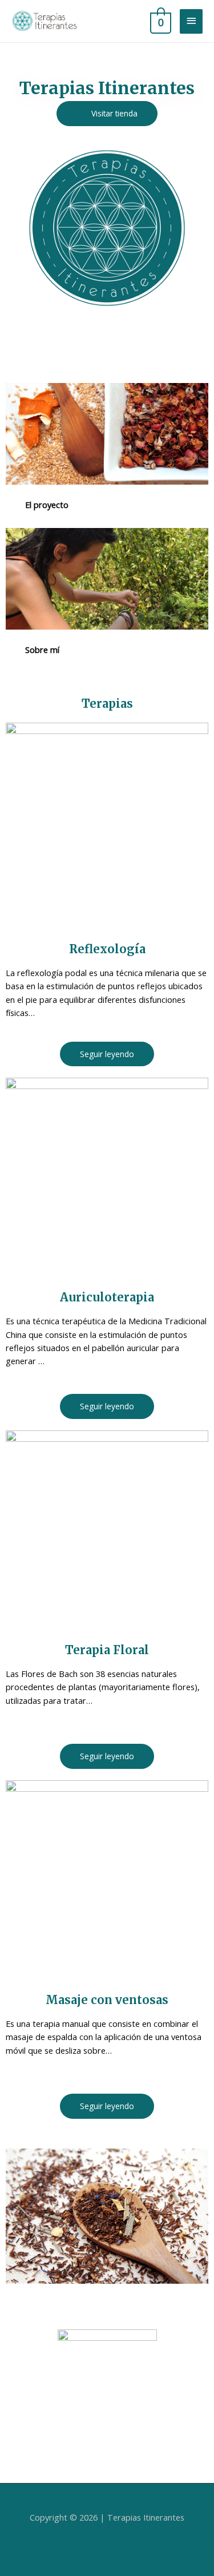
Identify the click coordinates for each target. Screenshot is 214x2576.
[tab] (107, 505)
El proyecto (47, 505)
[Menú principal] (191, 21)
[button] (107, 114)
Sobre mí (42, 650)
